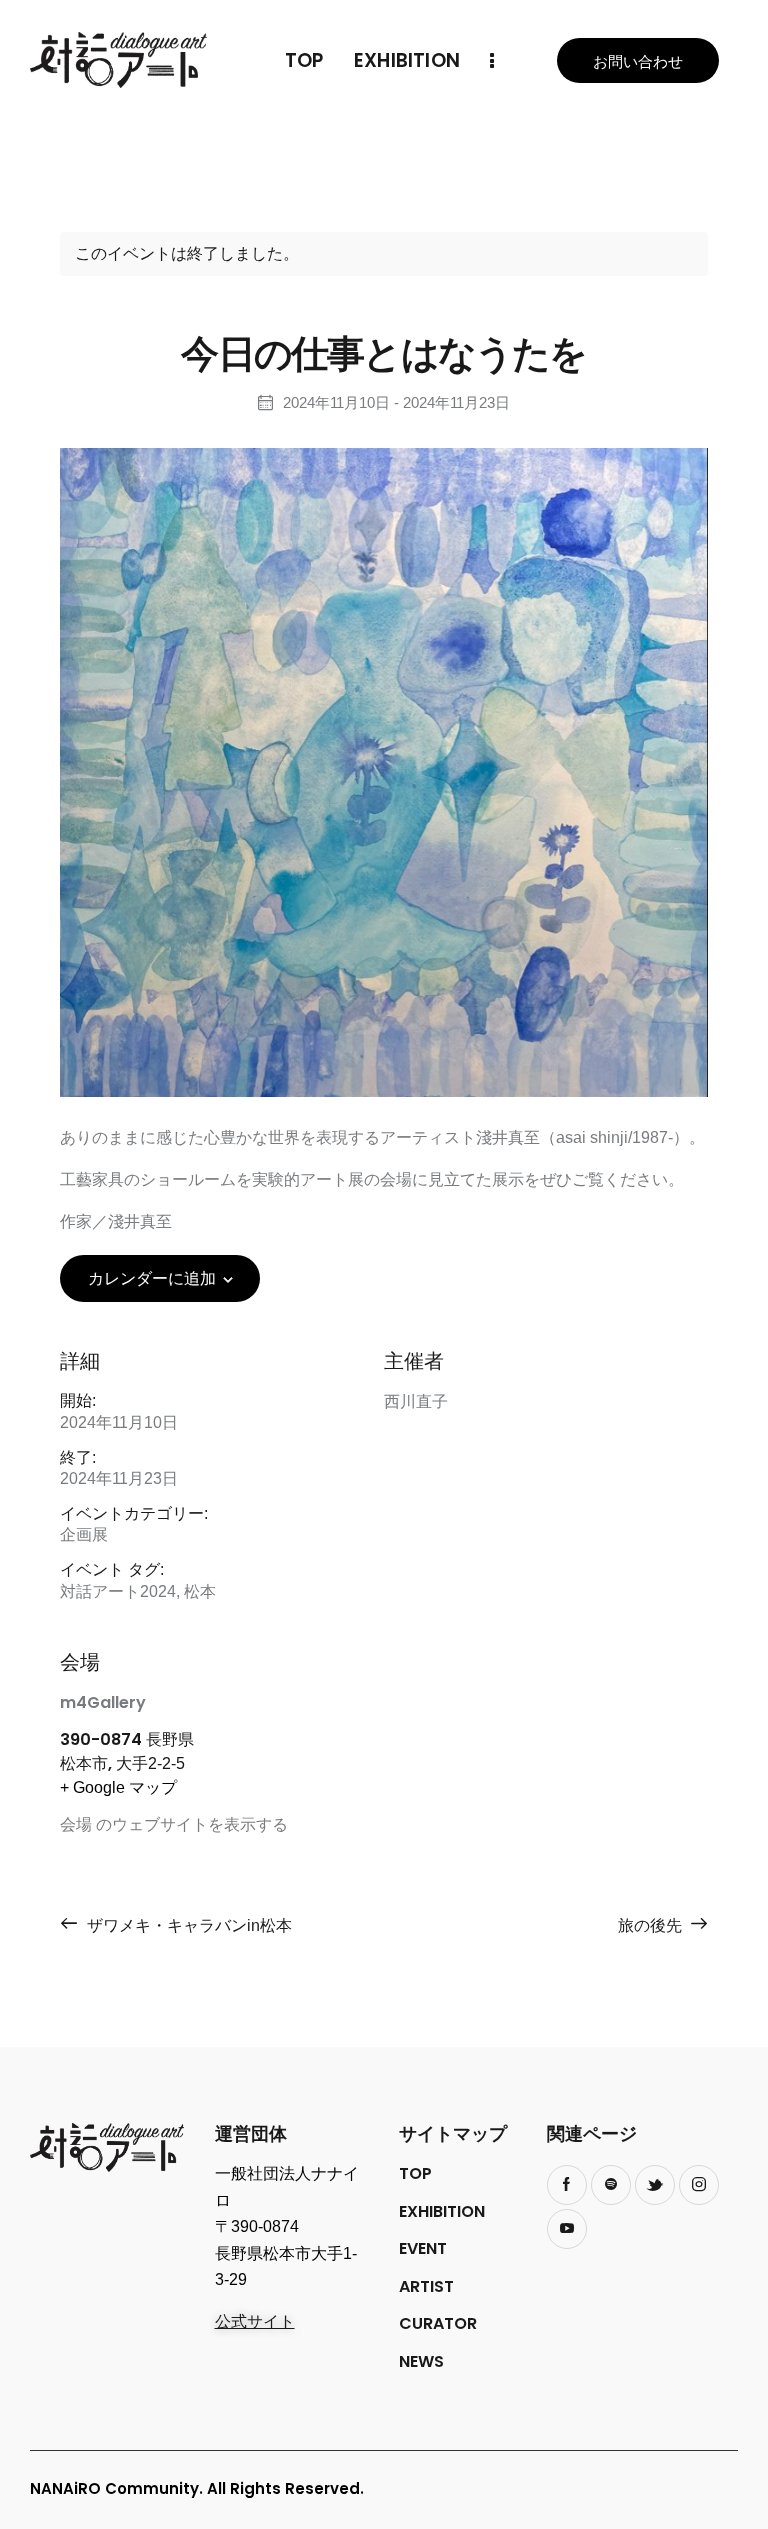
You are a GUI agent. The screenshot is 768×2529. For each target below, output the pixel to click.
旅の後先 (652, 1925)
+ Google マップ (118, 1787)
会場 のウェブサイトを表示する (174, 1824)
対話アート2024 (118, 1591)
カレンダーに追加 (152, 1278)
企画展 (84, 1534)
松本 (200, 1591)
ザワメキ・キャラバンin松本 (187, 1925)
